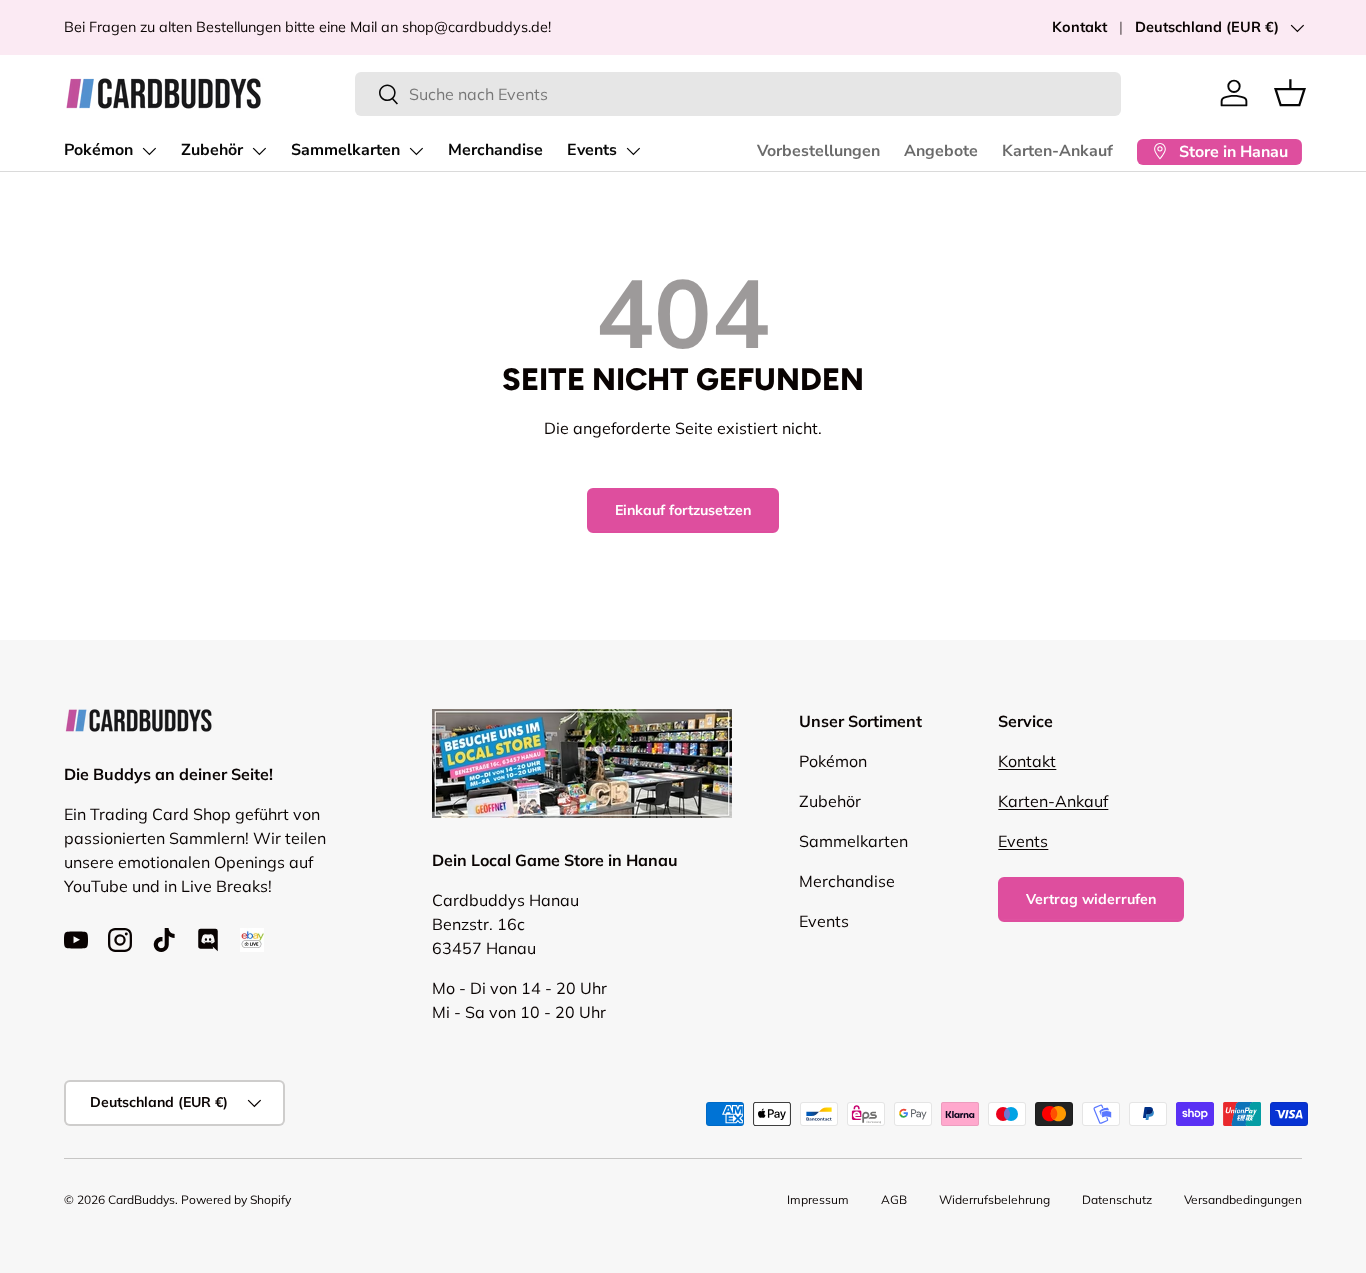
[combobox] (738, 94)
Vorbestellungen (818, 151)
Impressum (818, 1199)
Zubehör (212, 150)
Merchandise (495, 150)
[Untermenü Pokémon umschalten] (149, 151)
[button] (1290, 93)
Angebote (941, 151)
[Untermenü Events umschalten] (633, 151)
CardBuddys (141, 1199)
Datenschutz (1117, 1199)
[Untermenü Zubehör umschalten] (259, 151)
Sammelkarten (345, 150)
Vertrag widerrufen (1091, 899)
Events (592, 150)
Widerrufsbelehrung (994, 1199)
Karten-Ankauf (1057, 151)
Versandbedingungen (1243, 1199)
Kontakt (1079, 27)
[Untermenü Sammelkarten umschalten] (416, 151)
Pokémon (98, 150)
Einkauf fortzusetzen (683, 510)
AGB (894, 1199)
